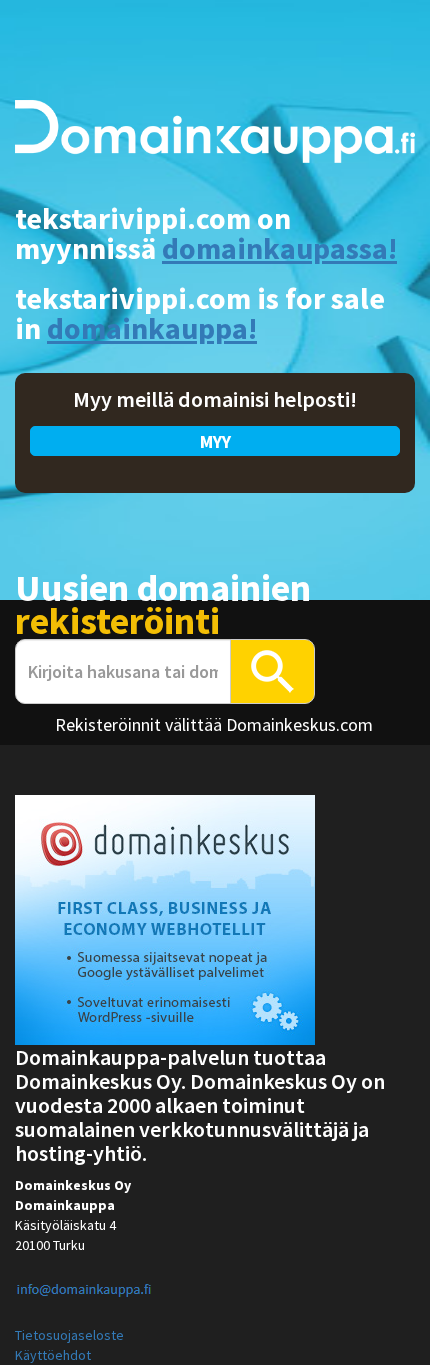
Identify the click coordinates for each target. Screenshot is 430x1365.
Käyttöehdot (53, 1355)
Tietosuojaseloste (69, 1335)
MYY (215, 441)
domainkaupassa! (279, 248)
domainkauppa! (152, 328)
